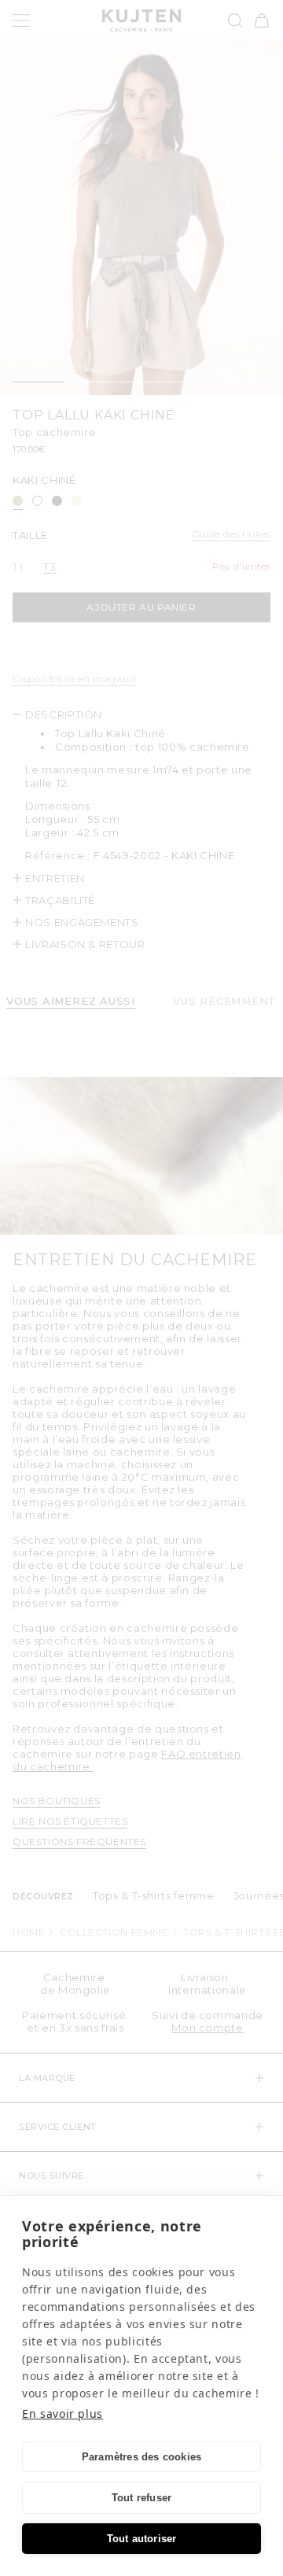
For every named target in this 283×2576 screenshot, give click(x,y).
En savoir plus (62, 2414)
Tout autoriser (142, 2539)
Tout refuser (141, 2498)
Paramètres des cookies (141, 2457)
